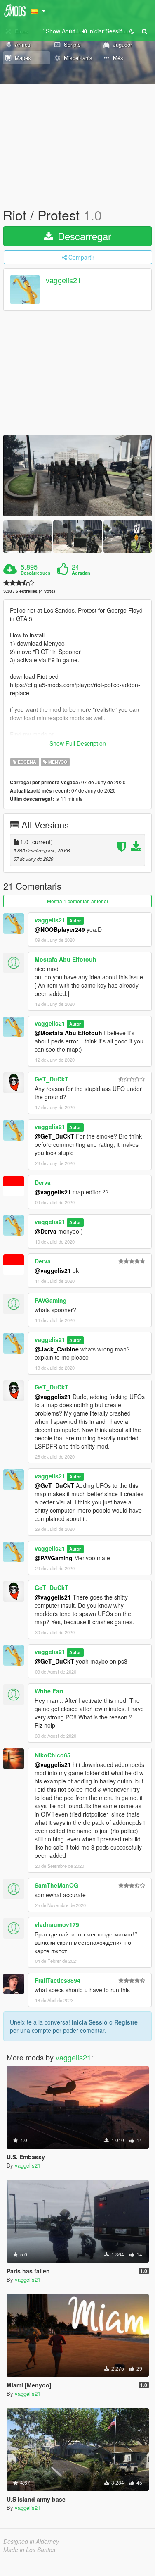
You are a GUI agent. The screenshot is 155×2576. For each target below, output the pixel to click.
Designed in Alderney (31, 2541)
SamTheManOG (56, 1885)
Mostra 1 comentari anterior (78, 901)
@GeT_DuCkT (54, 1136)
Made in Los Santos (29, 2550)
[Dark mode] (132, 31)
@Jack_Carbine (57, 1349)
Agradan (81, 573)
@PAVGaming (54, 1558)
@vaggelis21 (53, 1192)
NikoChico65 (53, 1755)
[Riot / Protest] (77, 476)
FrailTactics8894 (58, 1980)
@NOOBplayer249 (60, 929)
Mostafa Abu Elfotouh (66, 959)
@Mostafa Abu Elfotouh (68, 1033)
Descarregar (83, 236)
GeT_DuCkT (52, 1079)
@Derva (46, 1231)
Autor (75, 920)
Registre (126, 2022)
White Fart (49, 1691)
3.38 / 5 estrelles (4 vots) (29, 591)
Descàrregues (35, 573)
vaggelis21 (63, 280)
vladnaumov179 (57, 1924)
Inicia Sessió (90, 2022)
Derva (43, 1182)
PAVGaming (51, 1300)
